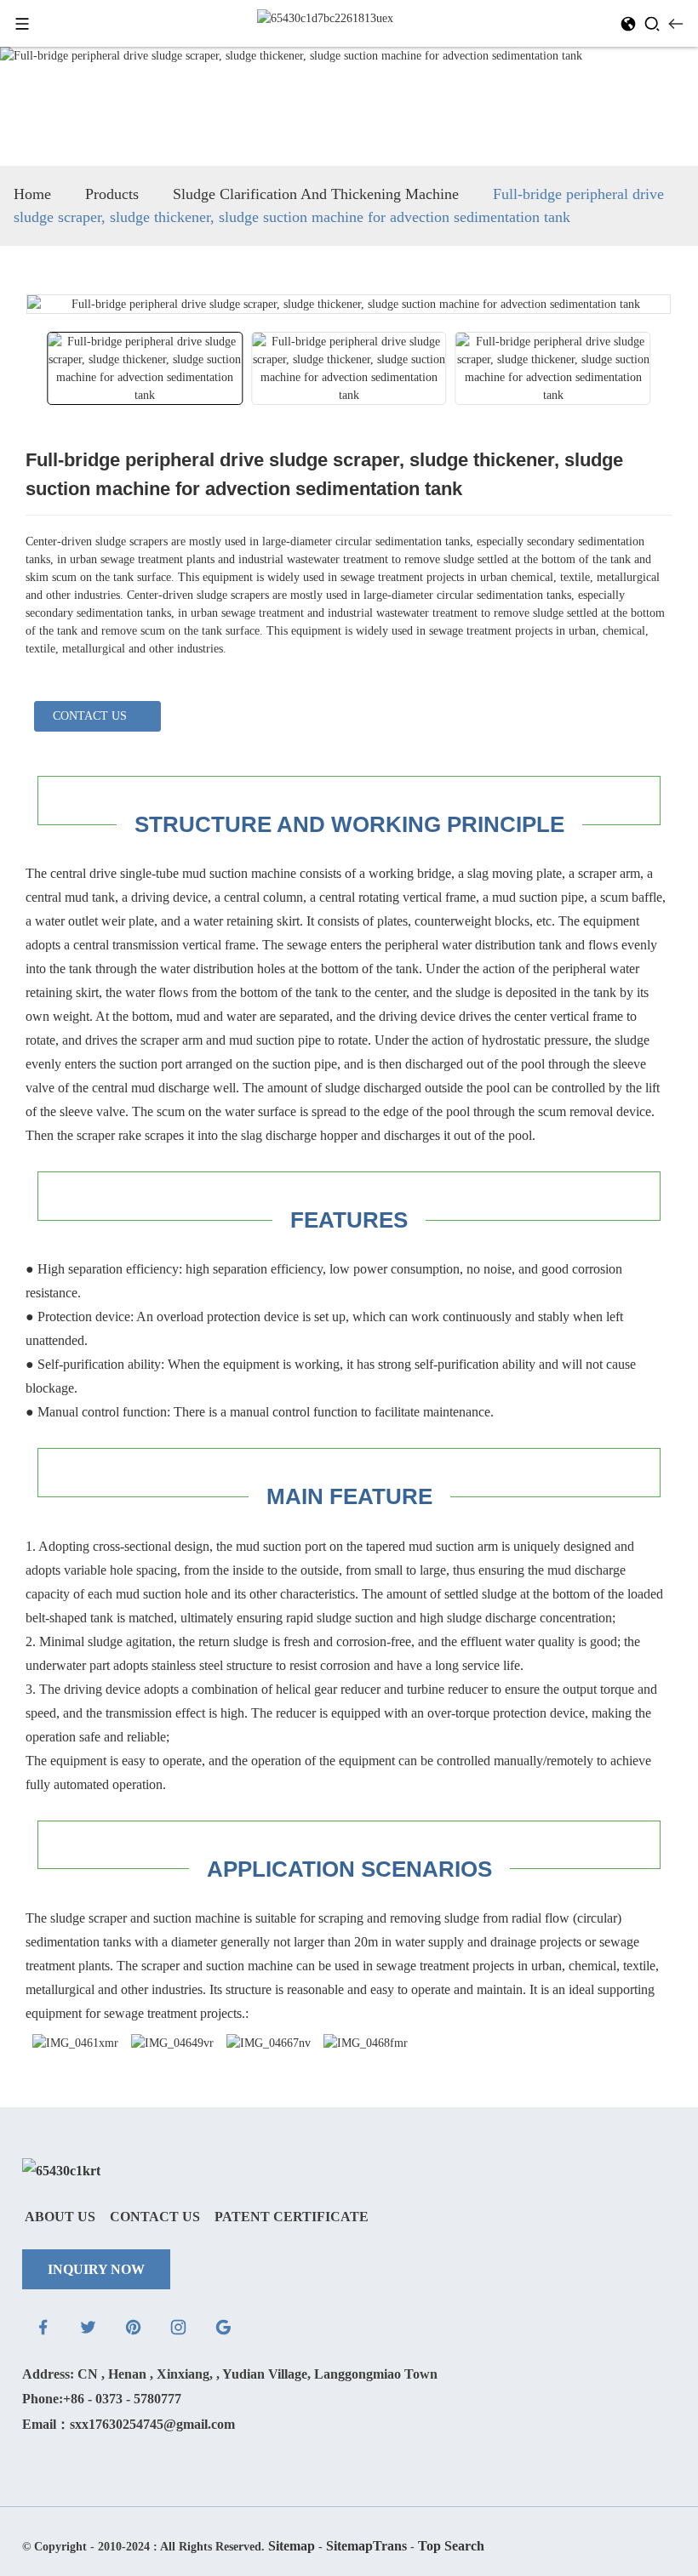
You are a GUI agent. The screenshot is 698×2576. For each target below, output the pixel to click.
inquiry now (96, 2269)
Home (32, 194)
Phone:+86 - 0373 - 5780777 (102, 2399)
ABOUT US (60, 2217)
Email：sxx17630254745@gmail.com (129, 2424)
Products (112, 194)
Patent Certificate (292, 2217)
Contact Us (155, 2217)
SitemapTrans (366, 2546)
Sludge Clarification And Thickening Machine (316, 194)
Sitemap (292, 2546)
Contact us (90, 716)
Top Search (451, 2546)
